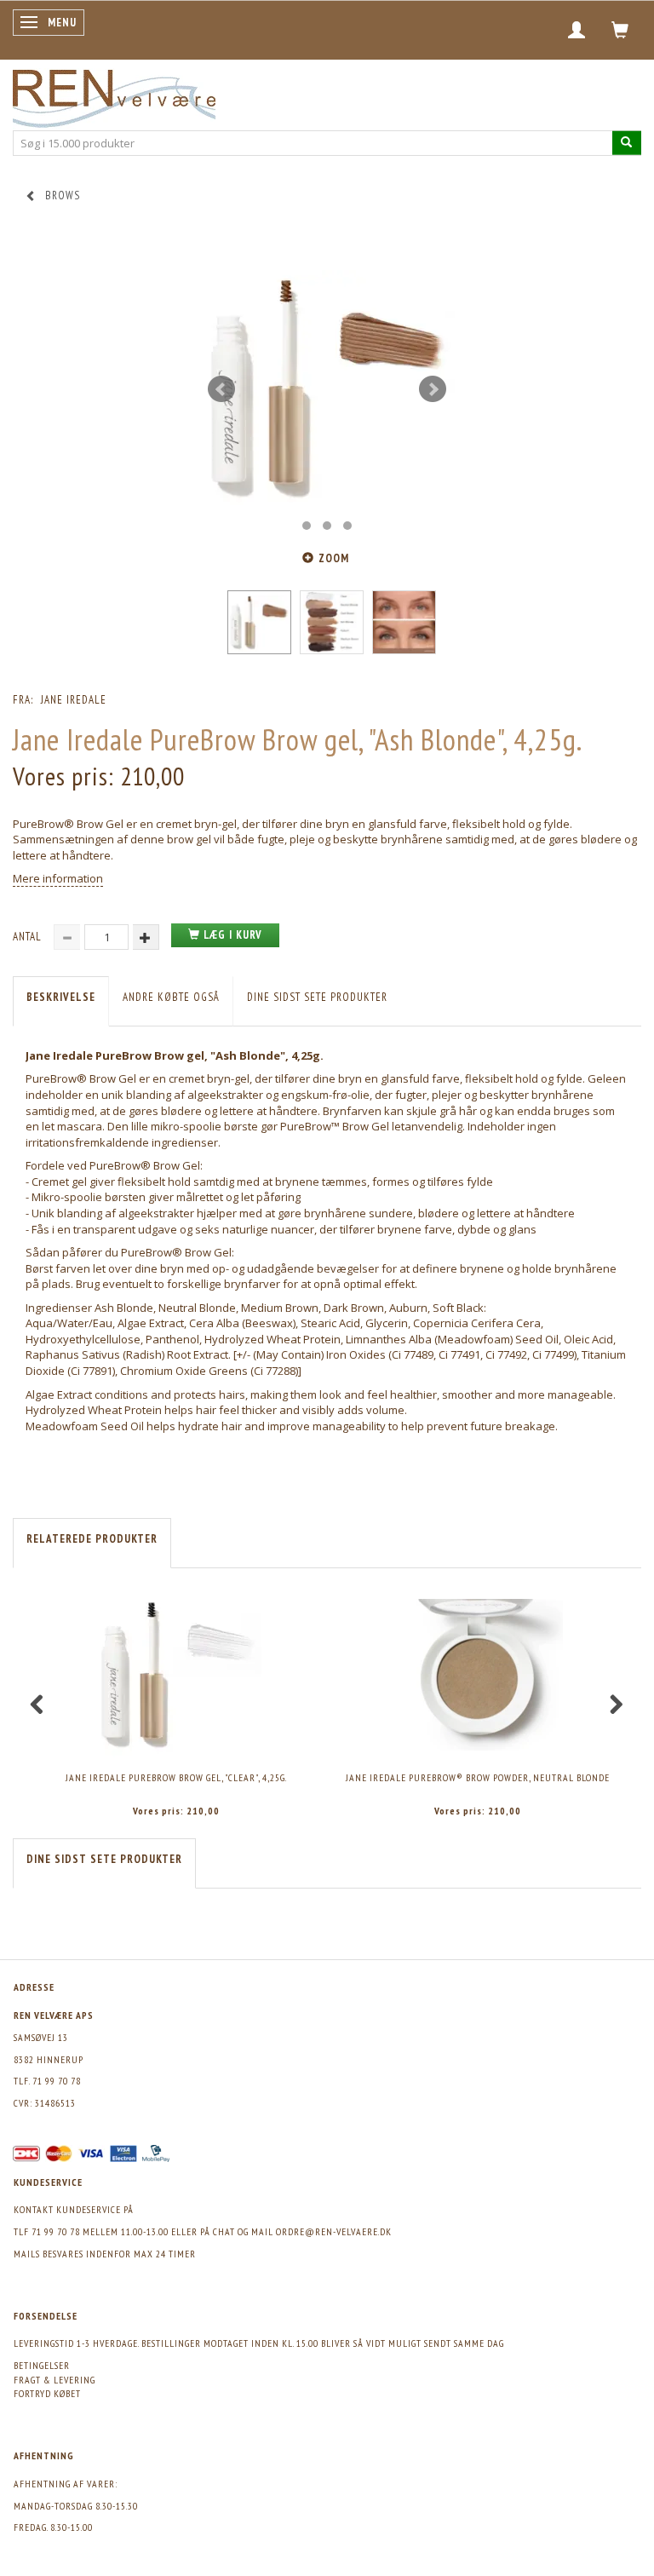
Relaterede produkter (92, 1539)
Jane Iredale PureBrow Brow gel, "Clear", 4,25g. (176, 1777)
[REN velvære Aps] (114, 95)
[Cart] (620, 30)
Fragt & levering (54, 2380)
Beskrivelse (61, 997)
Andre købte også (171, 997)
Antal (29, 937)
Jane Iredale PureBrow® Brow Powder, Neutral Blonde (478, 1777)
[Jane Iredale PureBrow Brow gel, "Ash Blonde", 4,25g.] (327, 389)
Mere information (58, 878)
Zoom (334, 558)
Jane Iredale (74, 700)
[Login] (577, 30)
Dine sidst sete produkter (317, 997)
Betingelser (42, 2365)
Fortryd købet (47, 2393)
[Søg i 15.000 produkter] (627, 143)
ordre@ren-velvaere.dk (334, 2231)
